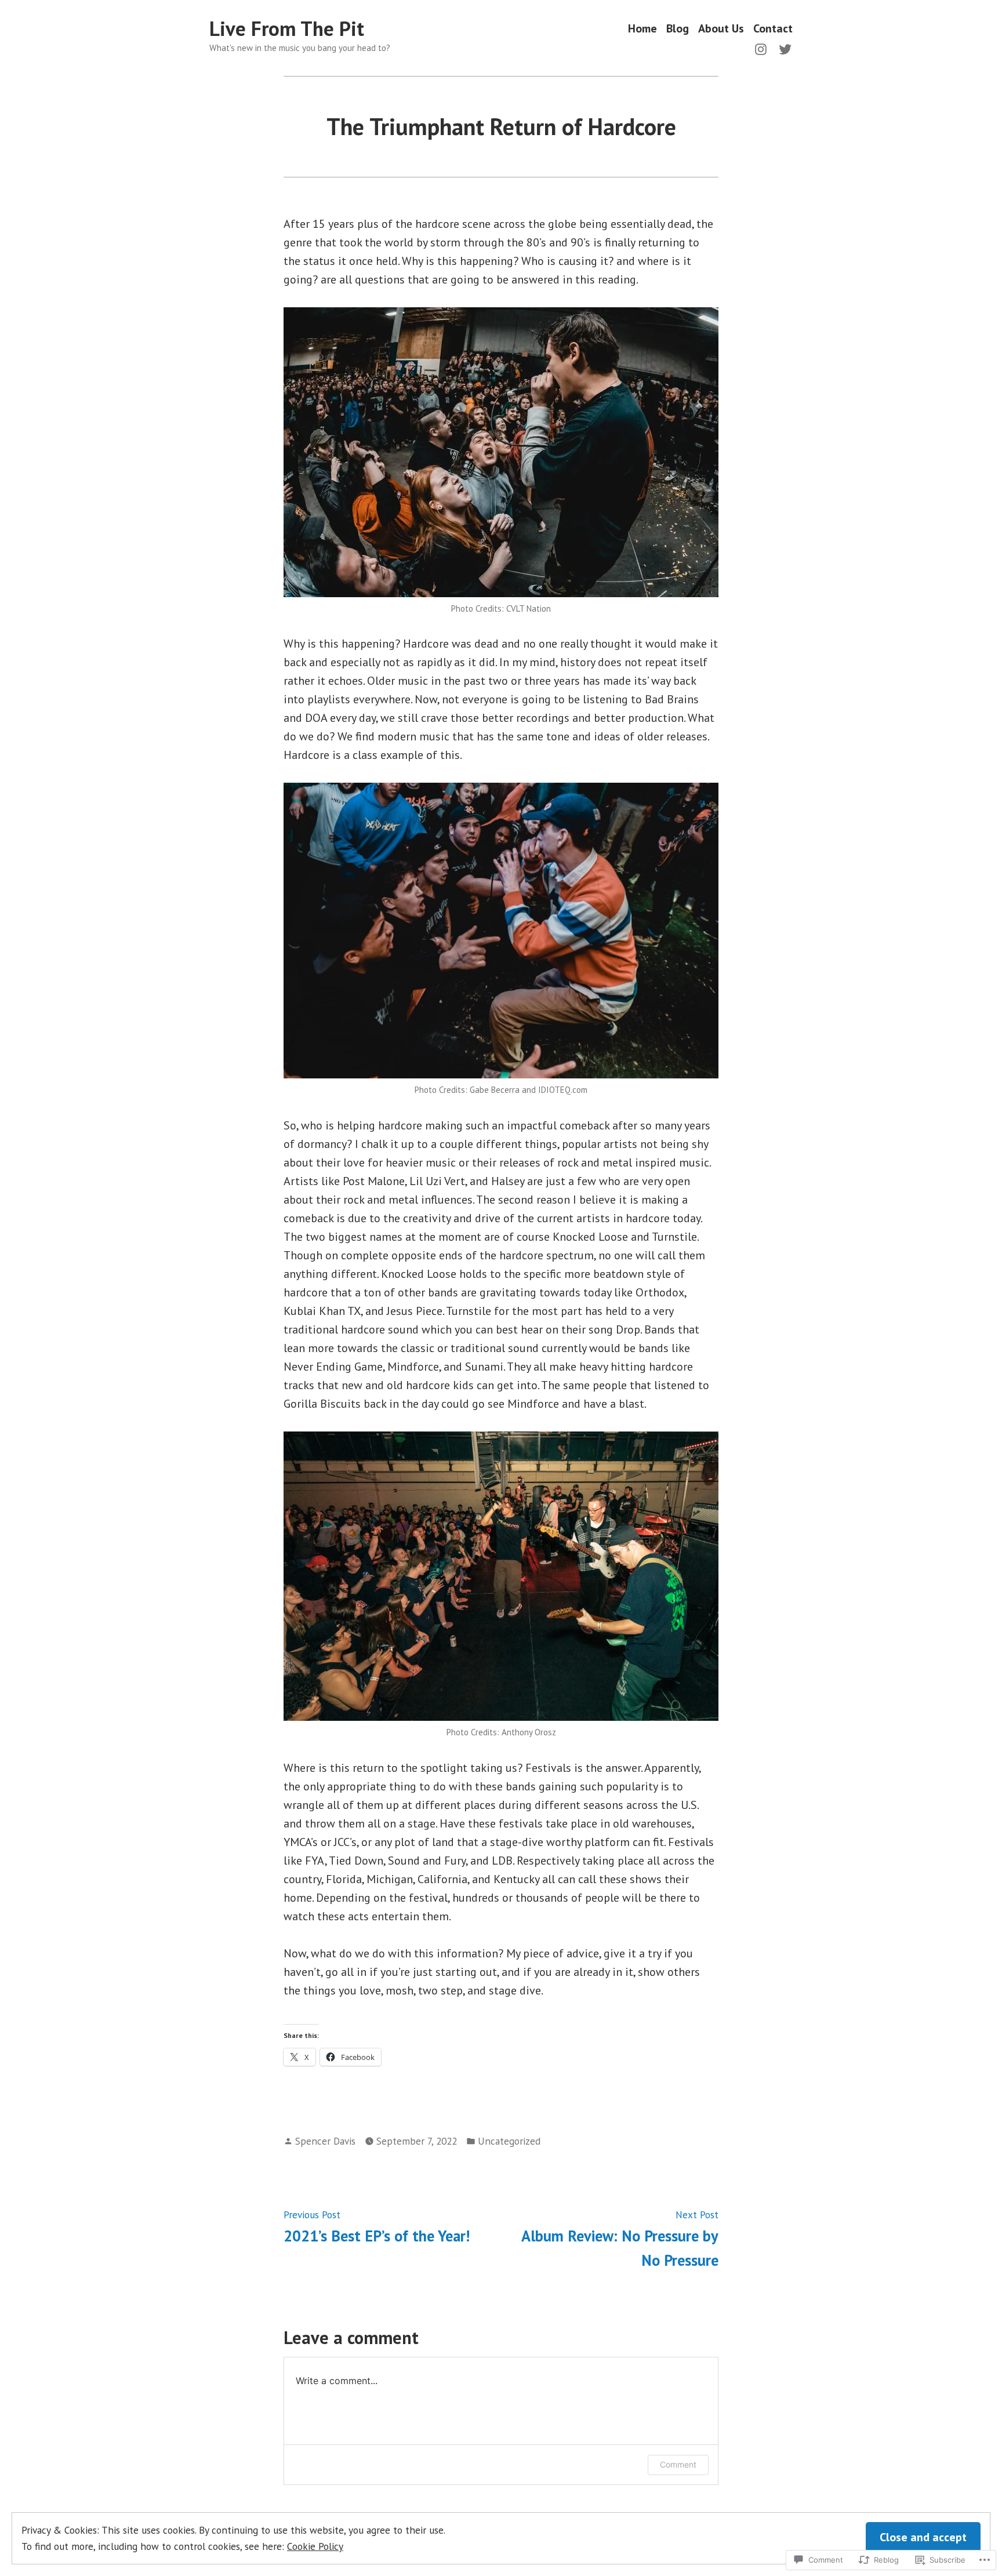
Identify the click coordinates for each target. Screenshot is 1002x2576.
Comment (678, 2464)
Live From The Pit (287, 28)
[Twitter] (783, 48)
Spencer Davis (325, 2141)
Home (642, 29)
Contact (773, 29)
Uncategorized (509, 2141)
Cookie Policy (315, 2546)
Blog (678, 29)
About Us (721, 29)
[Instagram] (763, 48)
